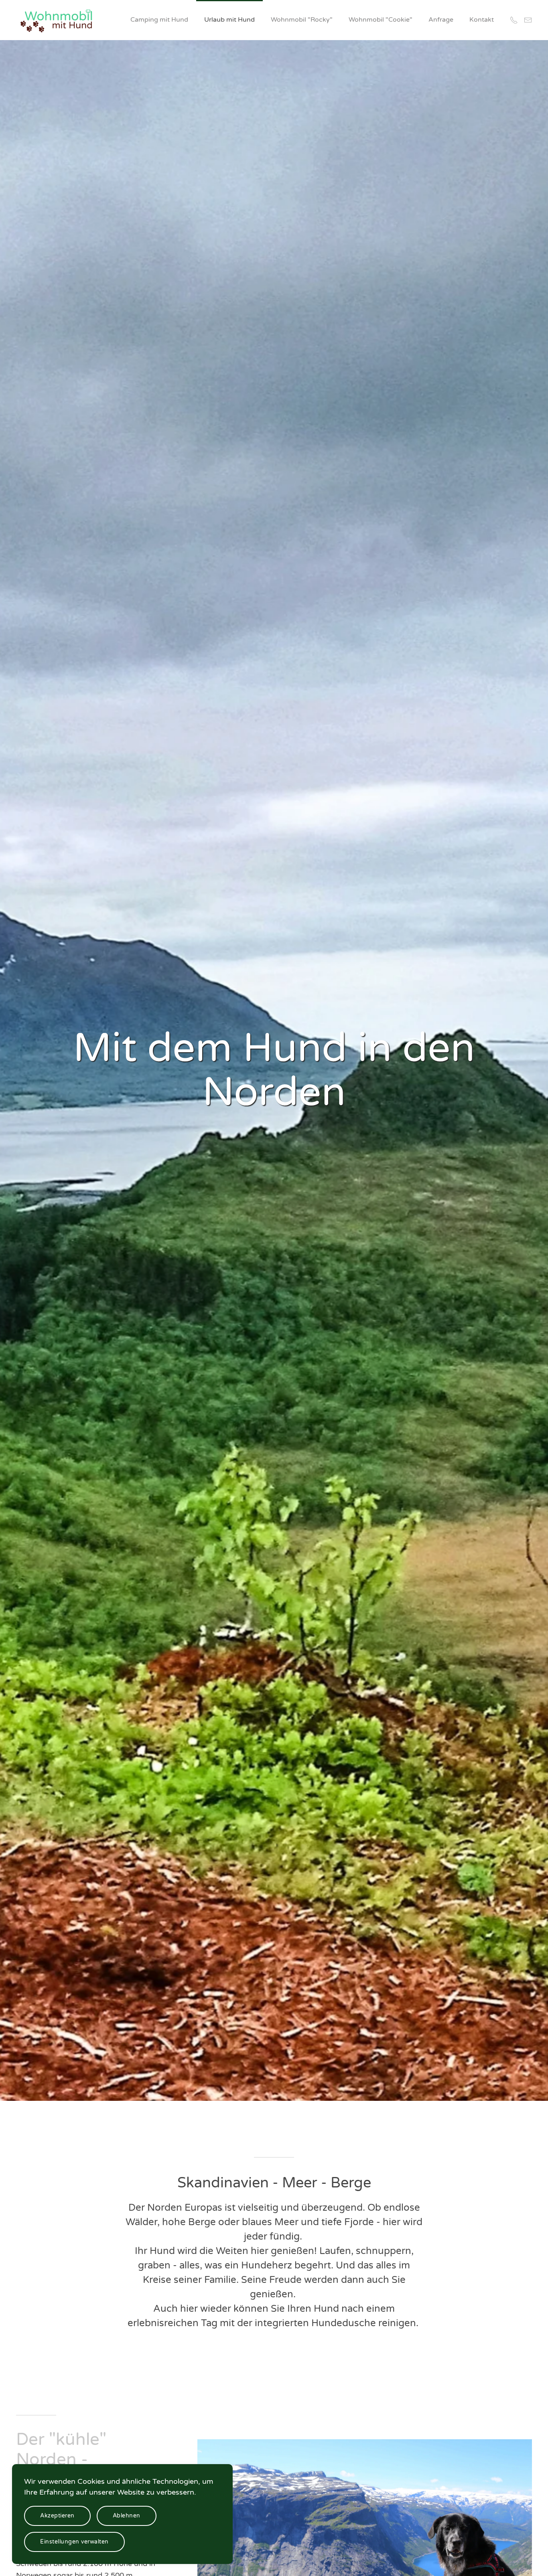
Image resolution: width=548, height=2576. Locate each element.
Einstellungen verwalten (74, 2542)
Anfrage (441, 20)
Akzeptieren (57, 2516)
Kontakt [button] (482, 20)
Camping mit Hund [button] (159, 20)
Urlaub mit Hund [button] (229, 20)
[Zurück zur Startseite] (57, 20)
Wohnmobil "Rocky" (302, 20)
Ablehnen (127, 2516)
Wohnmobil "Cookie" (381, 20)
